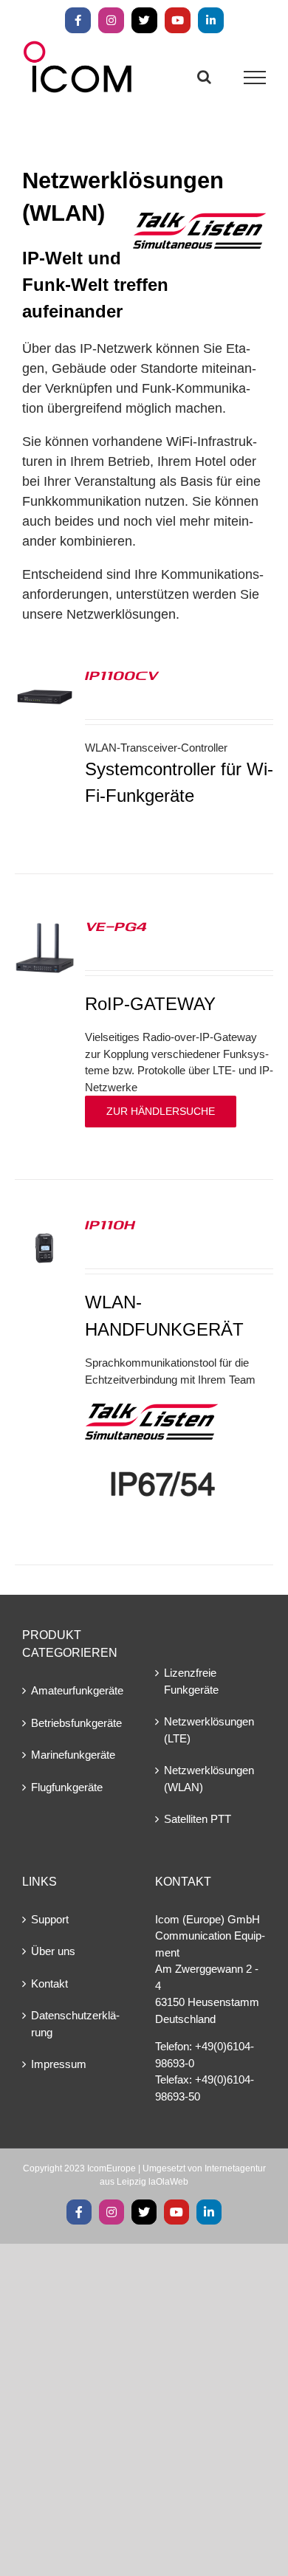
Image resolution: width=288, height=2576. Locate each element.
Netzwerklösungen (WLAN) (209, 1779)
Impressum (59, 2064)
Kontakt (49, 1983)
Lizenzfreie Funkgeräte (191, 1681)
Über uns (53, 1951)
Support (50, 1919)
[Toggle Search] (204, 77)
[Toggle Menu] (255, 78)
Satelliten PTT (198, 1819)
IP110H (110, 1224)
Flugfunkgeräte (67, 1787)
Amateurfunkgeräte (77, 1690)
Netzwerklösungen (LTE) (209, 1730)
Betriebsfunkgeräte (76, 1723)
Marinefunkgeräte (73, 1755)
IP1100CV (121, 675)
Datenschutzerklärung (75, 2024)
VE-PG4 (116, 926)
